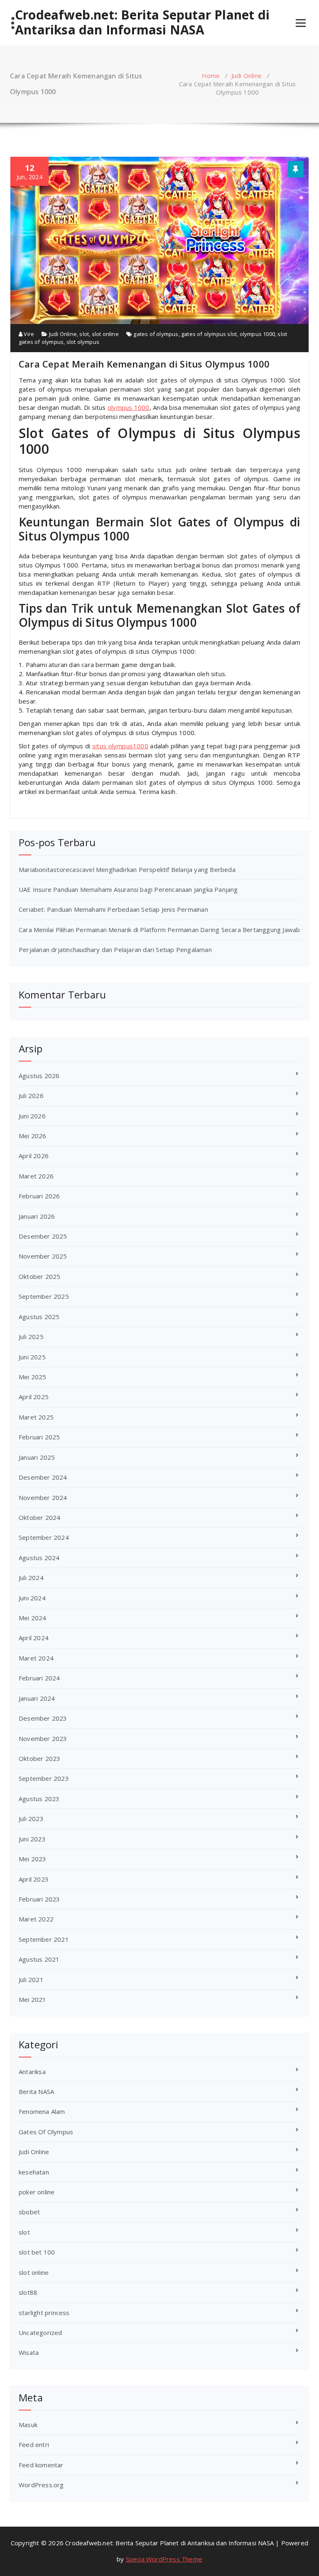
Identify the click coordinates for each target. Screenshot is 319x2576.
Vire (28, 334)
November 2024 (43, 1497)
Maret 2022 (36, 1919)
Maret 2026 (36, 1176)
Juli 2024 (31, 1578)
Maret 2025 (36, 1417)
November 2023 (43, 1738)
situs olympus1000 (120, 746)
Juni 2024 (32, 1598)
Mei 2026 (33, 1136)
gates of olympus (156, 334)
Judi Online (247, 75)
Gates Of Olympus (46, 2132)
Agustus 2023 (39, 1799)
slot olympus (83, 342)
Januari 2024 (37, 1698)
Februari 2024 (39, 1678)
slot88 (28, 2292)
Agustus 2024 (39, 1558)
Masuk (28, 2425)
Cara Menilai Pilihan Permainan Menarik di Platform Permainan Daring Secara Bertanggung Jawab (159, 930)
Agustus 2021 (39, 1959)
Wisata (29, 2352)
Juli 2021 (31, 1979)
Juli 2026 (31, 1096)
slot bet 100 (37, 2252)
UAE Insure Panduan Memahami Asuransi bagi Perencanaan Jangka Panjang (128, 889)
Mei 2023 (33, 1859)
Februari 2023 (39, 1899)
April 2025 (34, 1397)
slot (84, 334)
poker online (37, 2192)
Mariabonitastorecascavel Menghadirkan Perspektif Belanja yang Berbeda (127, 869)
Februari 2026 (39, 1196)
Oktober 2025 (39, 1276)
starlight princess (44, 2313)
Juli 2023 (31, 1819)
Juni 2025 (32, 1357)
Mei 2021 (33, 1999)
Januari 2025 (37, 1457)
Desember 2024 (43, 1477)
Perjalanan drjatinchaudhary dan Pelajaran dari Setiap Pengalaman (115, 950)
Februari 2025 (39, 1437)
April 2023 (34, 1879)
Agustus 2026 (39, 1076)
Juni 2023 (32, 1839)
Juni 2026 (32, 1116)
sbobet (29, 2212)
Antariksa (32, 2072)
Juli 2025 (31, 1337)
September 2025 (44, 1296)
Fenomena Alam (42, 2111)
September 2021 (44, 1939)
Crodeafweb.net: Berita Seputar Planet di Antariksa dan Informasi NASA (142, 22)
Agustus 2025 (39, 1317)
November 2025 (43, 1256)
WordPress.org (41, 2485)
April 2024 (34, 1638)
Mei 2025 (33, 1377)
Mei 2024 (33, 1618)
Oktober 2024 (39, 1517)
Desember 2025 (43, 1236)
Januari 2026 (37, 1216)
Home (211, 75)
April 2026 (34, 1156)
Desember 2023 (43, 1718)
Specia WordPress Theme (164, 2559)
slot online (105, 334)
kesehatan (34, 2172)
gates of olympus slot (209, 334)
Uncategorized (40, 2333)
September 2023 (44, 1778)
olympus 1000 (257, 334)
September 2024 (44, 1537)
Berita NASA (36, 2091)
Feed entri (34, 2445)
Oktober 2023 (39, 1758)
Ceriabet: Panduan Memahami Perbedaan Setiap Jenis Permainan (113, 909)
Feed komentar (41, 2465)
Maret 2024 (36, 1658)
